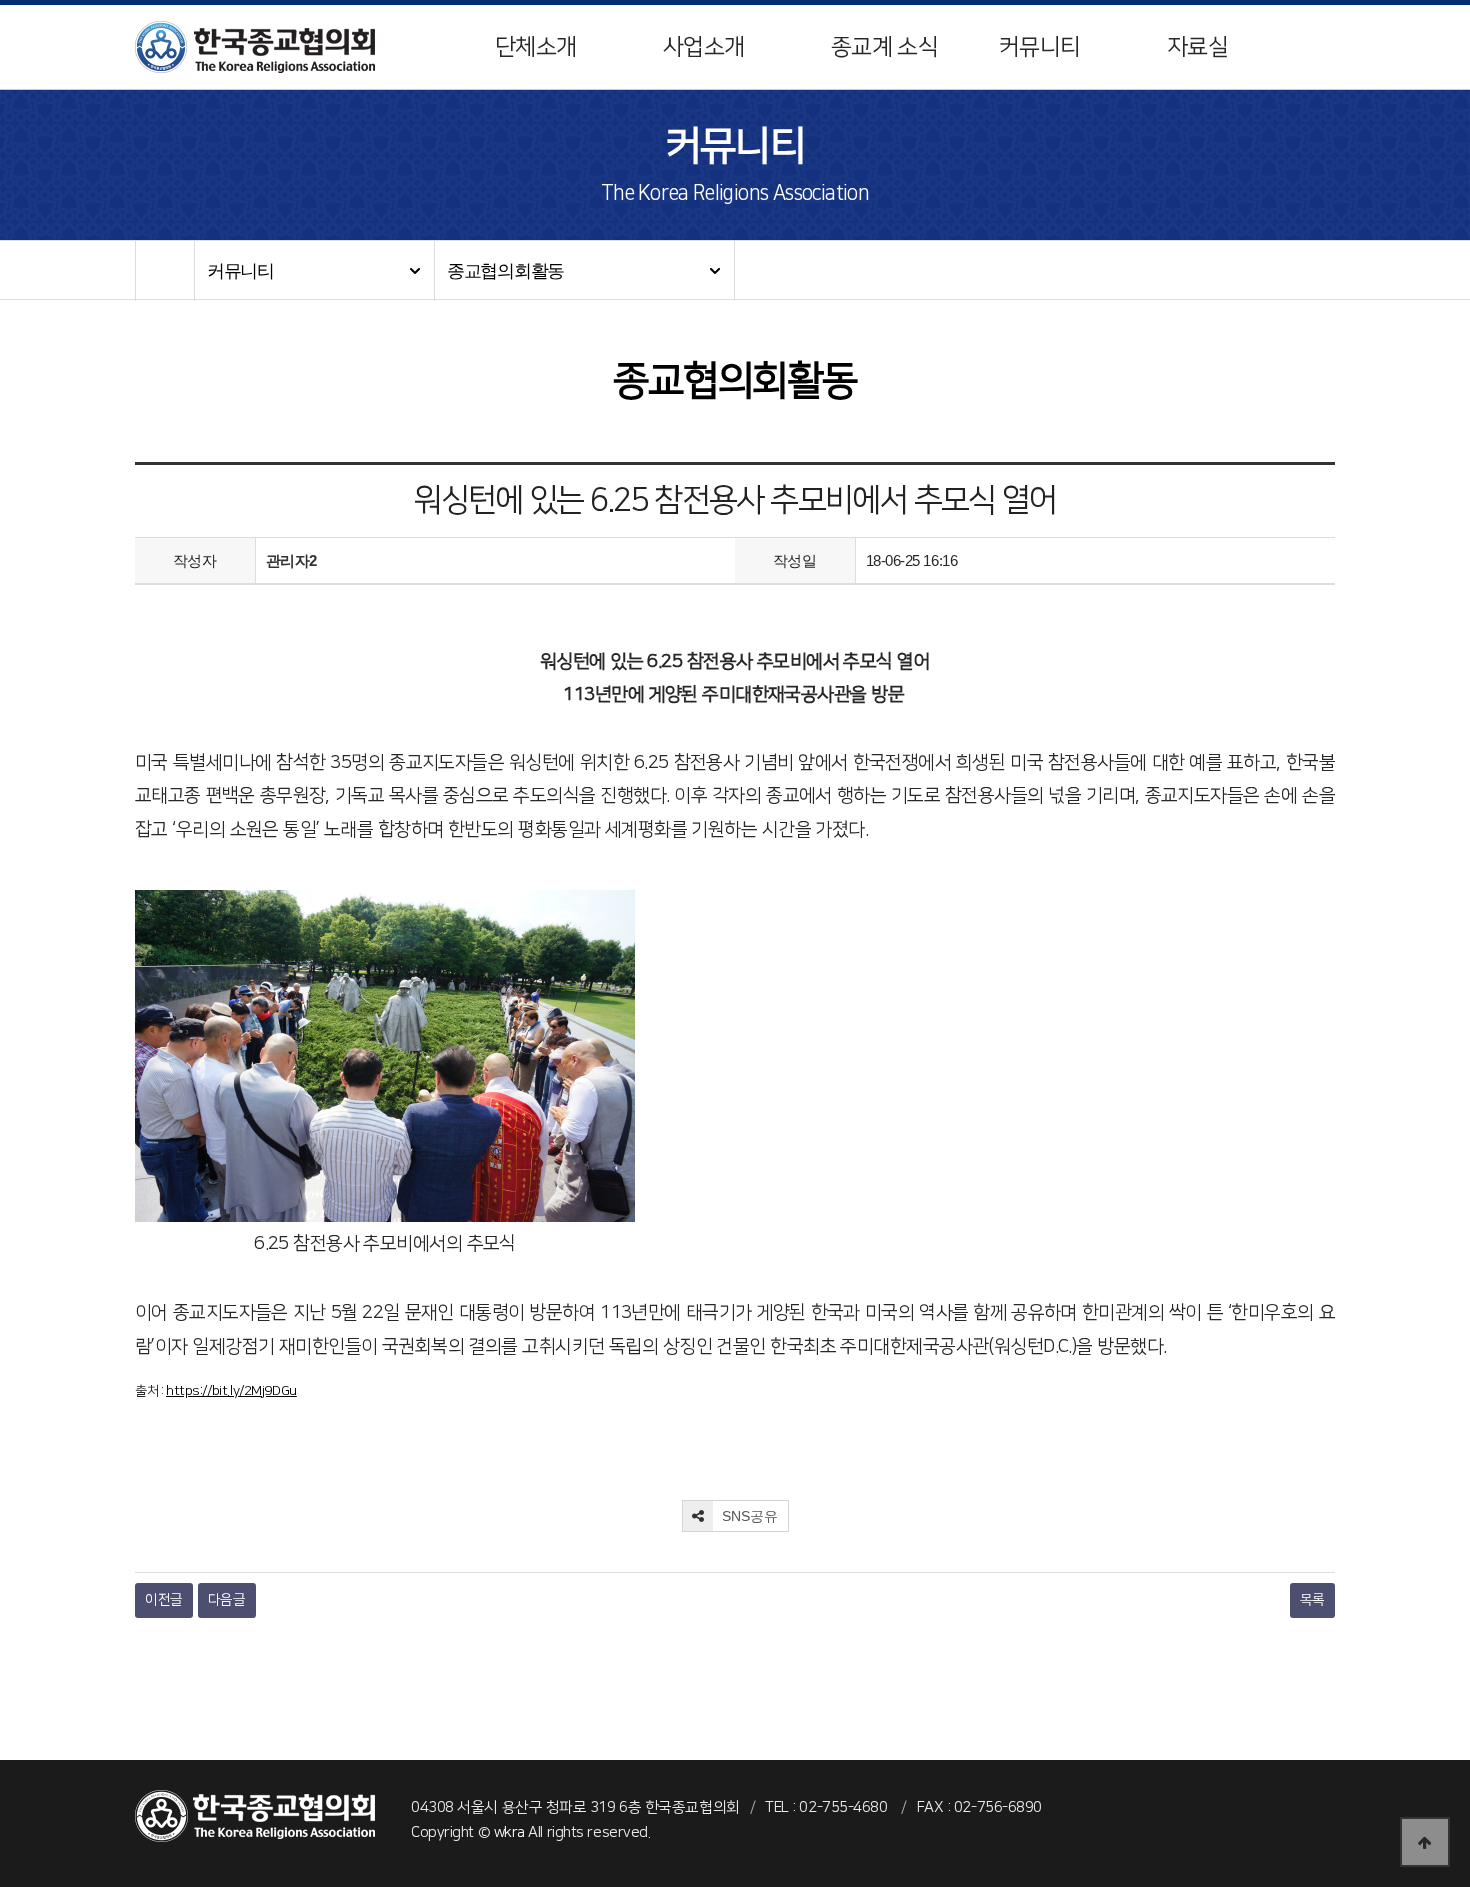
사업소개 (703, 47)
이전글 (164, 1600)
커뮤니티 (1039, 47)
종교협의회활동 (505, 271)
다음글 (227, 1600)
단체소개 (535, 47)
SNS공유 (748, 1516)
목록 (1312, 1600)
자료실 (1197, 47)
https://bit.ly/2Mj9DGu (231, 1391)
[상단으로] (1425, 1842)
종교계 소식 (884, 47)
